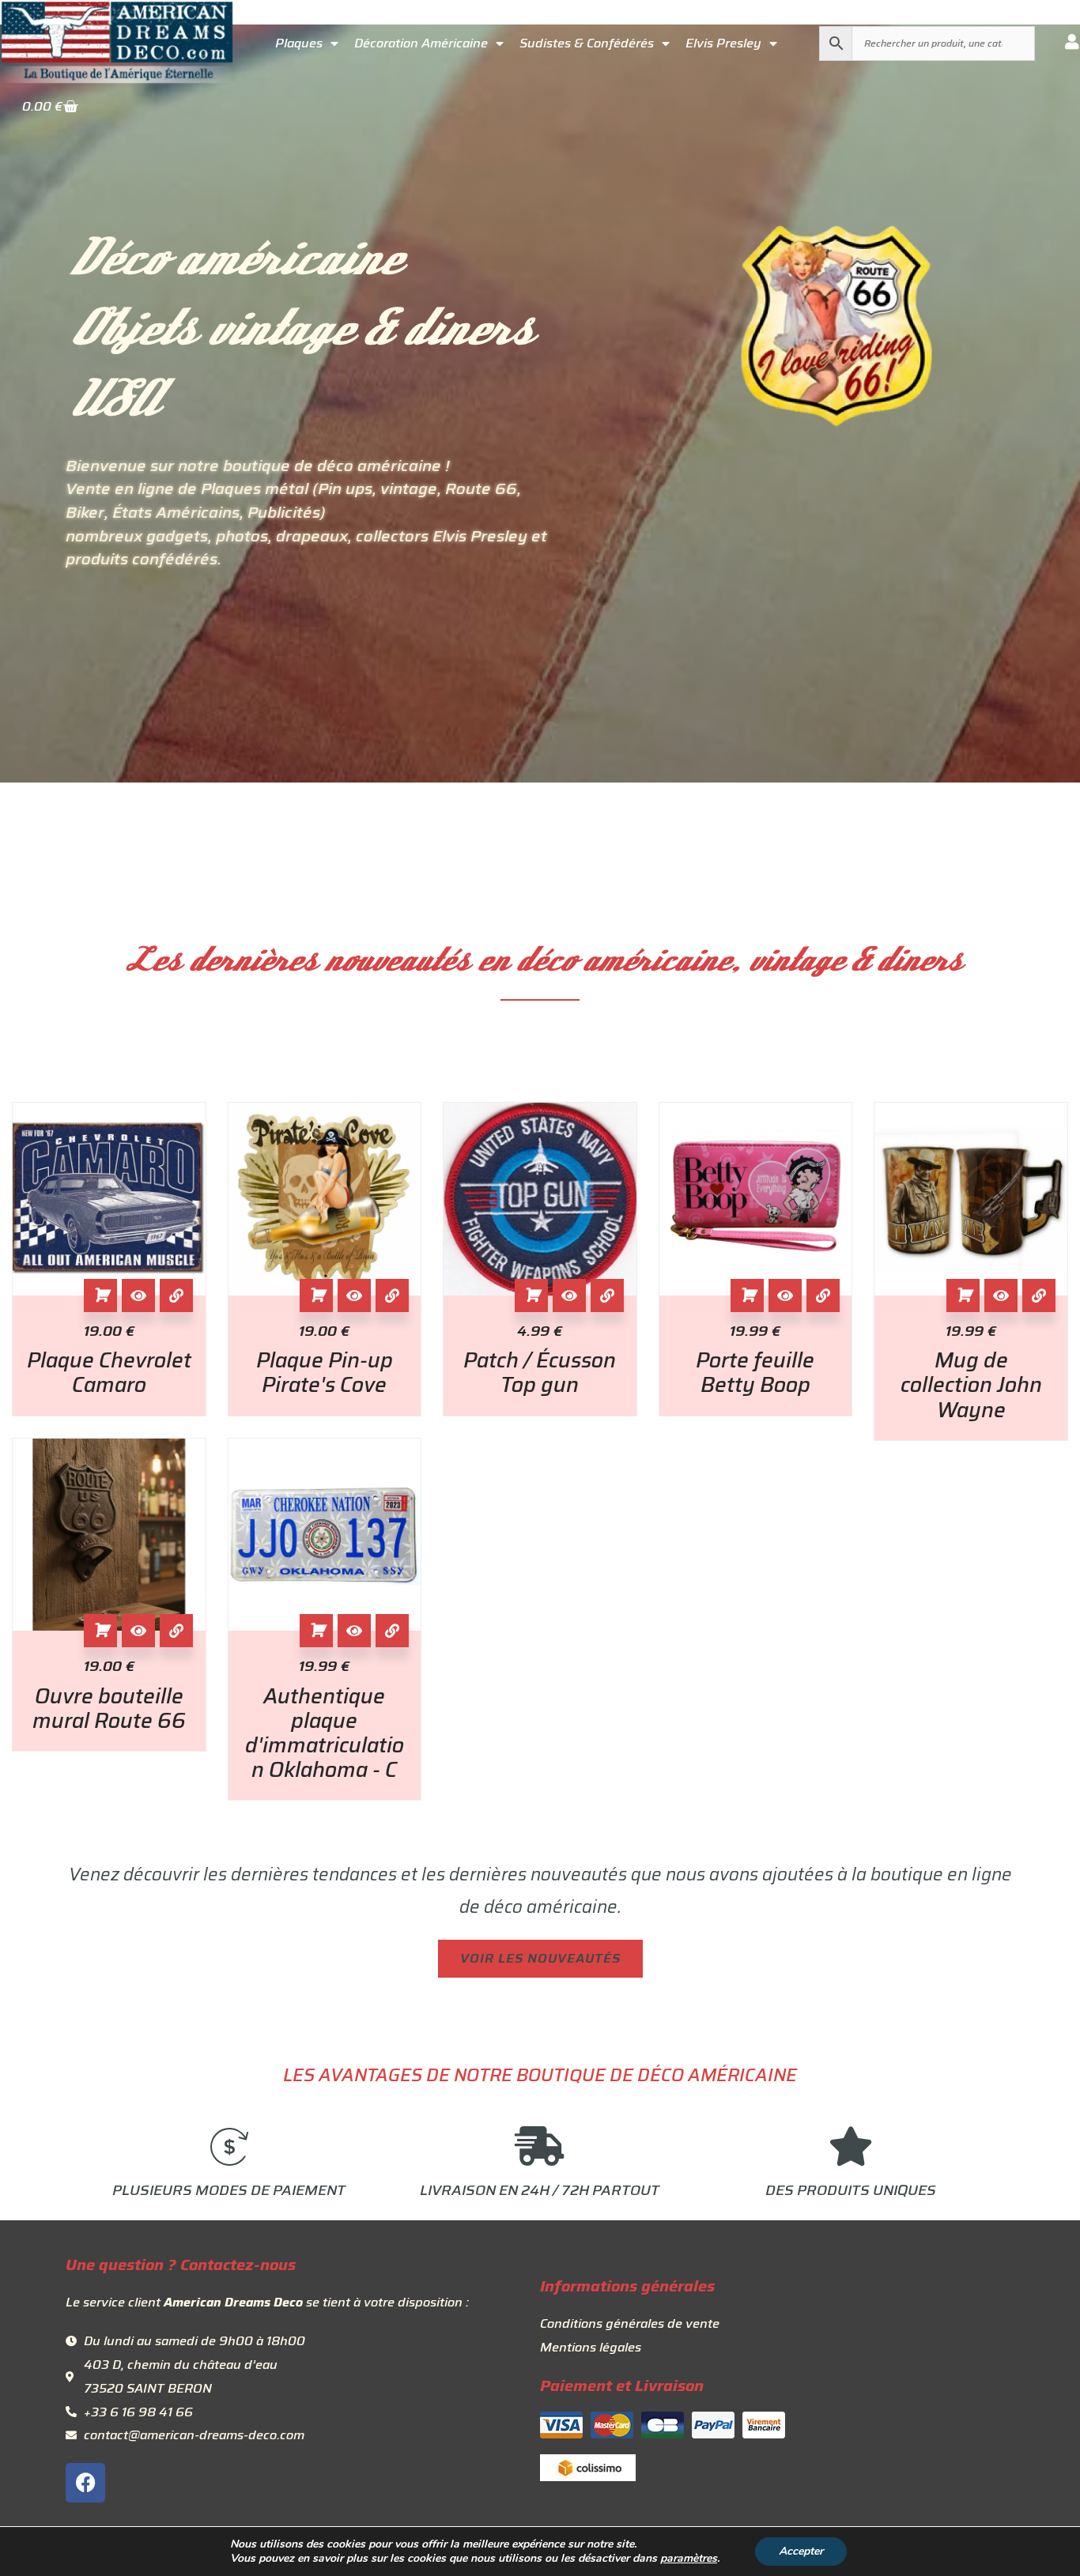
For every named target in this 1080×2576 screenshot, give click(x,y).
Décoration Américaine (421, 43)
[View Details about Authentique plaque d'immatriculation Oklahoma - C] (392, 1631)
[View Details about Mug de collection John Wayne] (1039, 1296)
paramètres (689, 2559)
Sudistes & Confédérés (587, 43)
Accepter (801, 2551)
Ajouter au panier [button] (100, 1296)
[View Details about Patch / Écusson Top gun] (607, 1296)
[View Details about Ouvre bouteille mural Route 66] (176, 1631)
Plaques (299, 43)
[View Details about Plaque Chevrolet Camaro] (176, 1296)
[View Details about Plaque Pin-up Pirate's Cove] (392, 1296)
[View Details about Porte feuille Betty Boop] (823, 1296)
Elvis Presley (723, 43)
